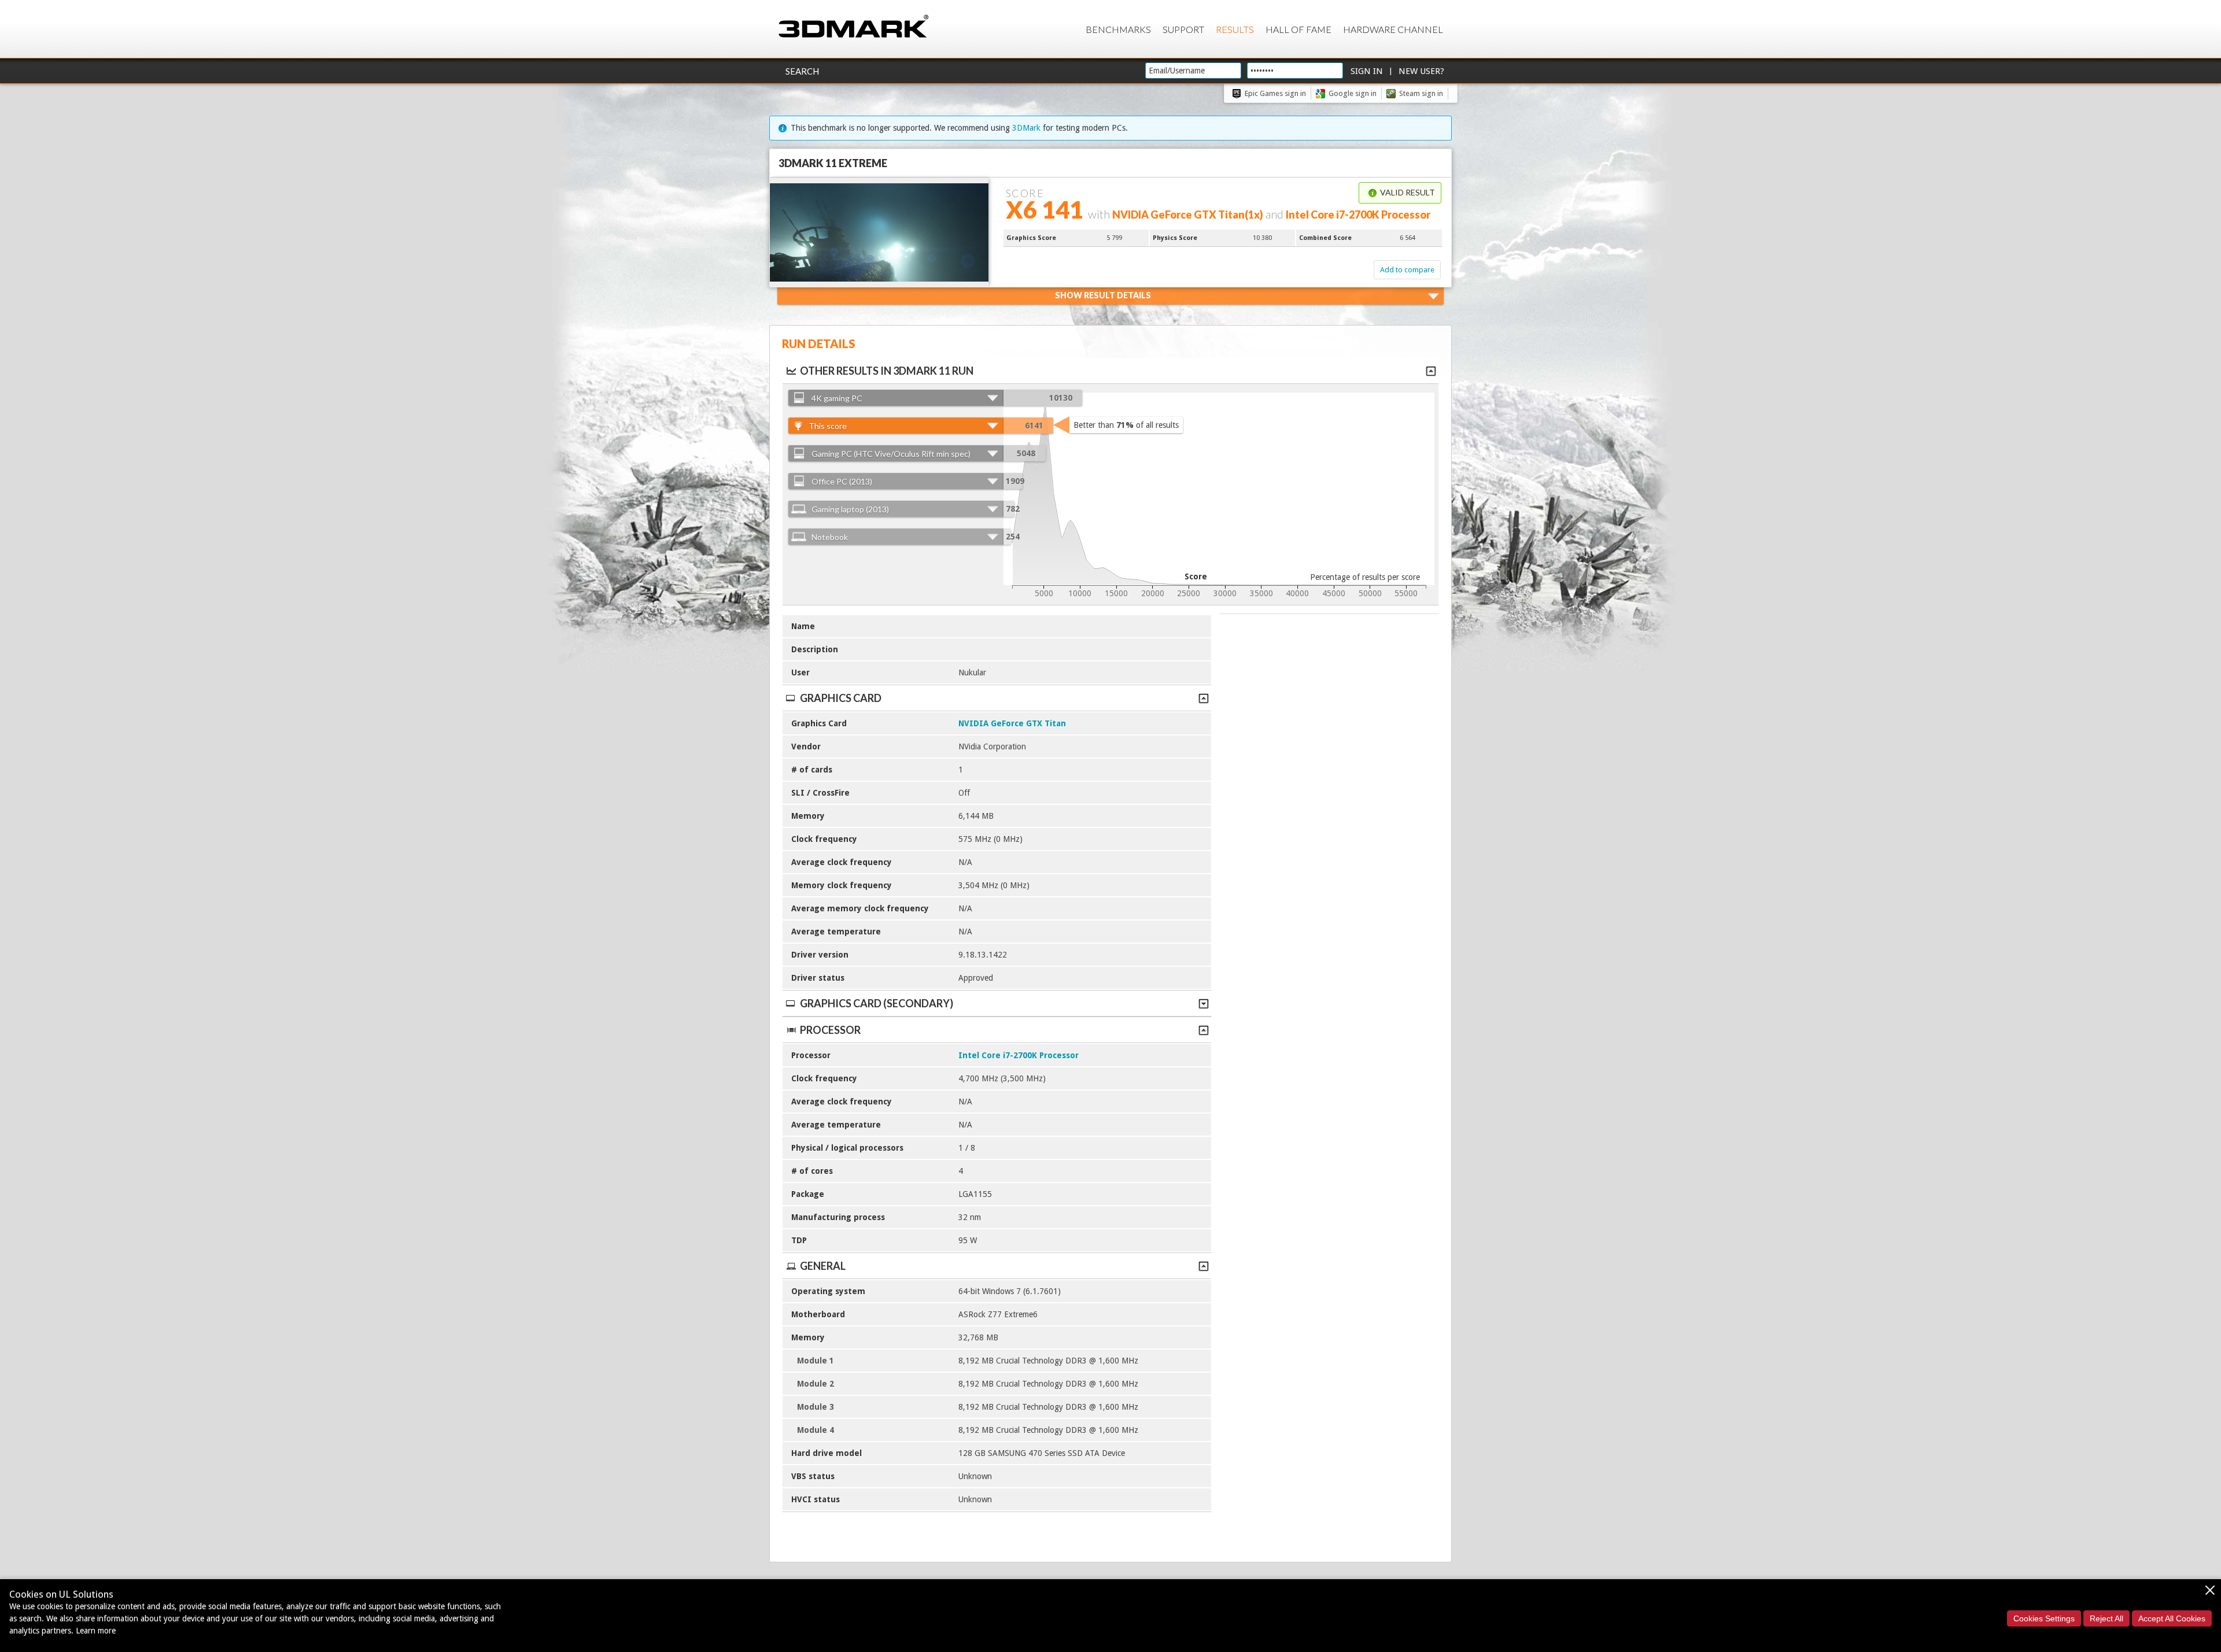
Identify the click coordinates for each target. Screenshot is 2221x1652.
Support (1183, 29)
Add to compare (1407, 270)
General (823, 1266)
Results (1235, 29)
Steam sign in (1421, 93)
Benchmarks (1118, 29)
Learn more (96, 1631)
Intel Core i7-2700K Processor (1019, 1055)
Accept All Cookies (2172, 1618)
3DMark (1026, 128)
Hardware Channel (1393, 29)
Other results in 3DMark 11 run (887, 371)
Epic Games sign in (1275, 93)
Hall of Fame (1298, 29)
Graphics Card (841, 698)
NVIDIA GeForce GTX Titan (1012, 723)
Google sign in (1353, 93)
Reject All (2106, 1618)
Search (802, 71)
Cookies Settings (2044, 1618)
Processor (830, 1030)
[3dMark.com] (853, 27)
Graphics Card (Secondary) (877, 1003)
